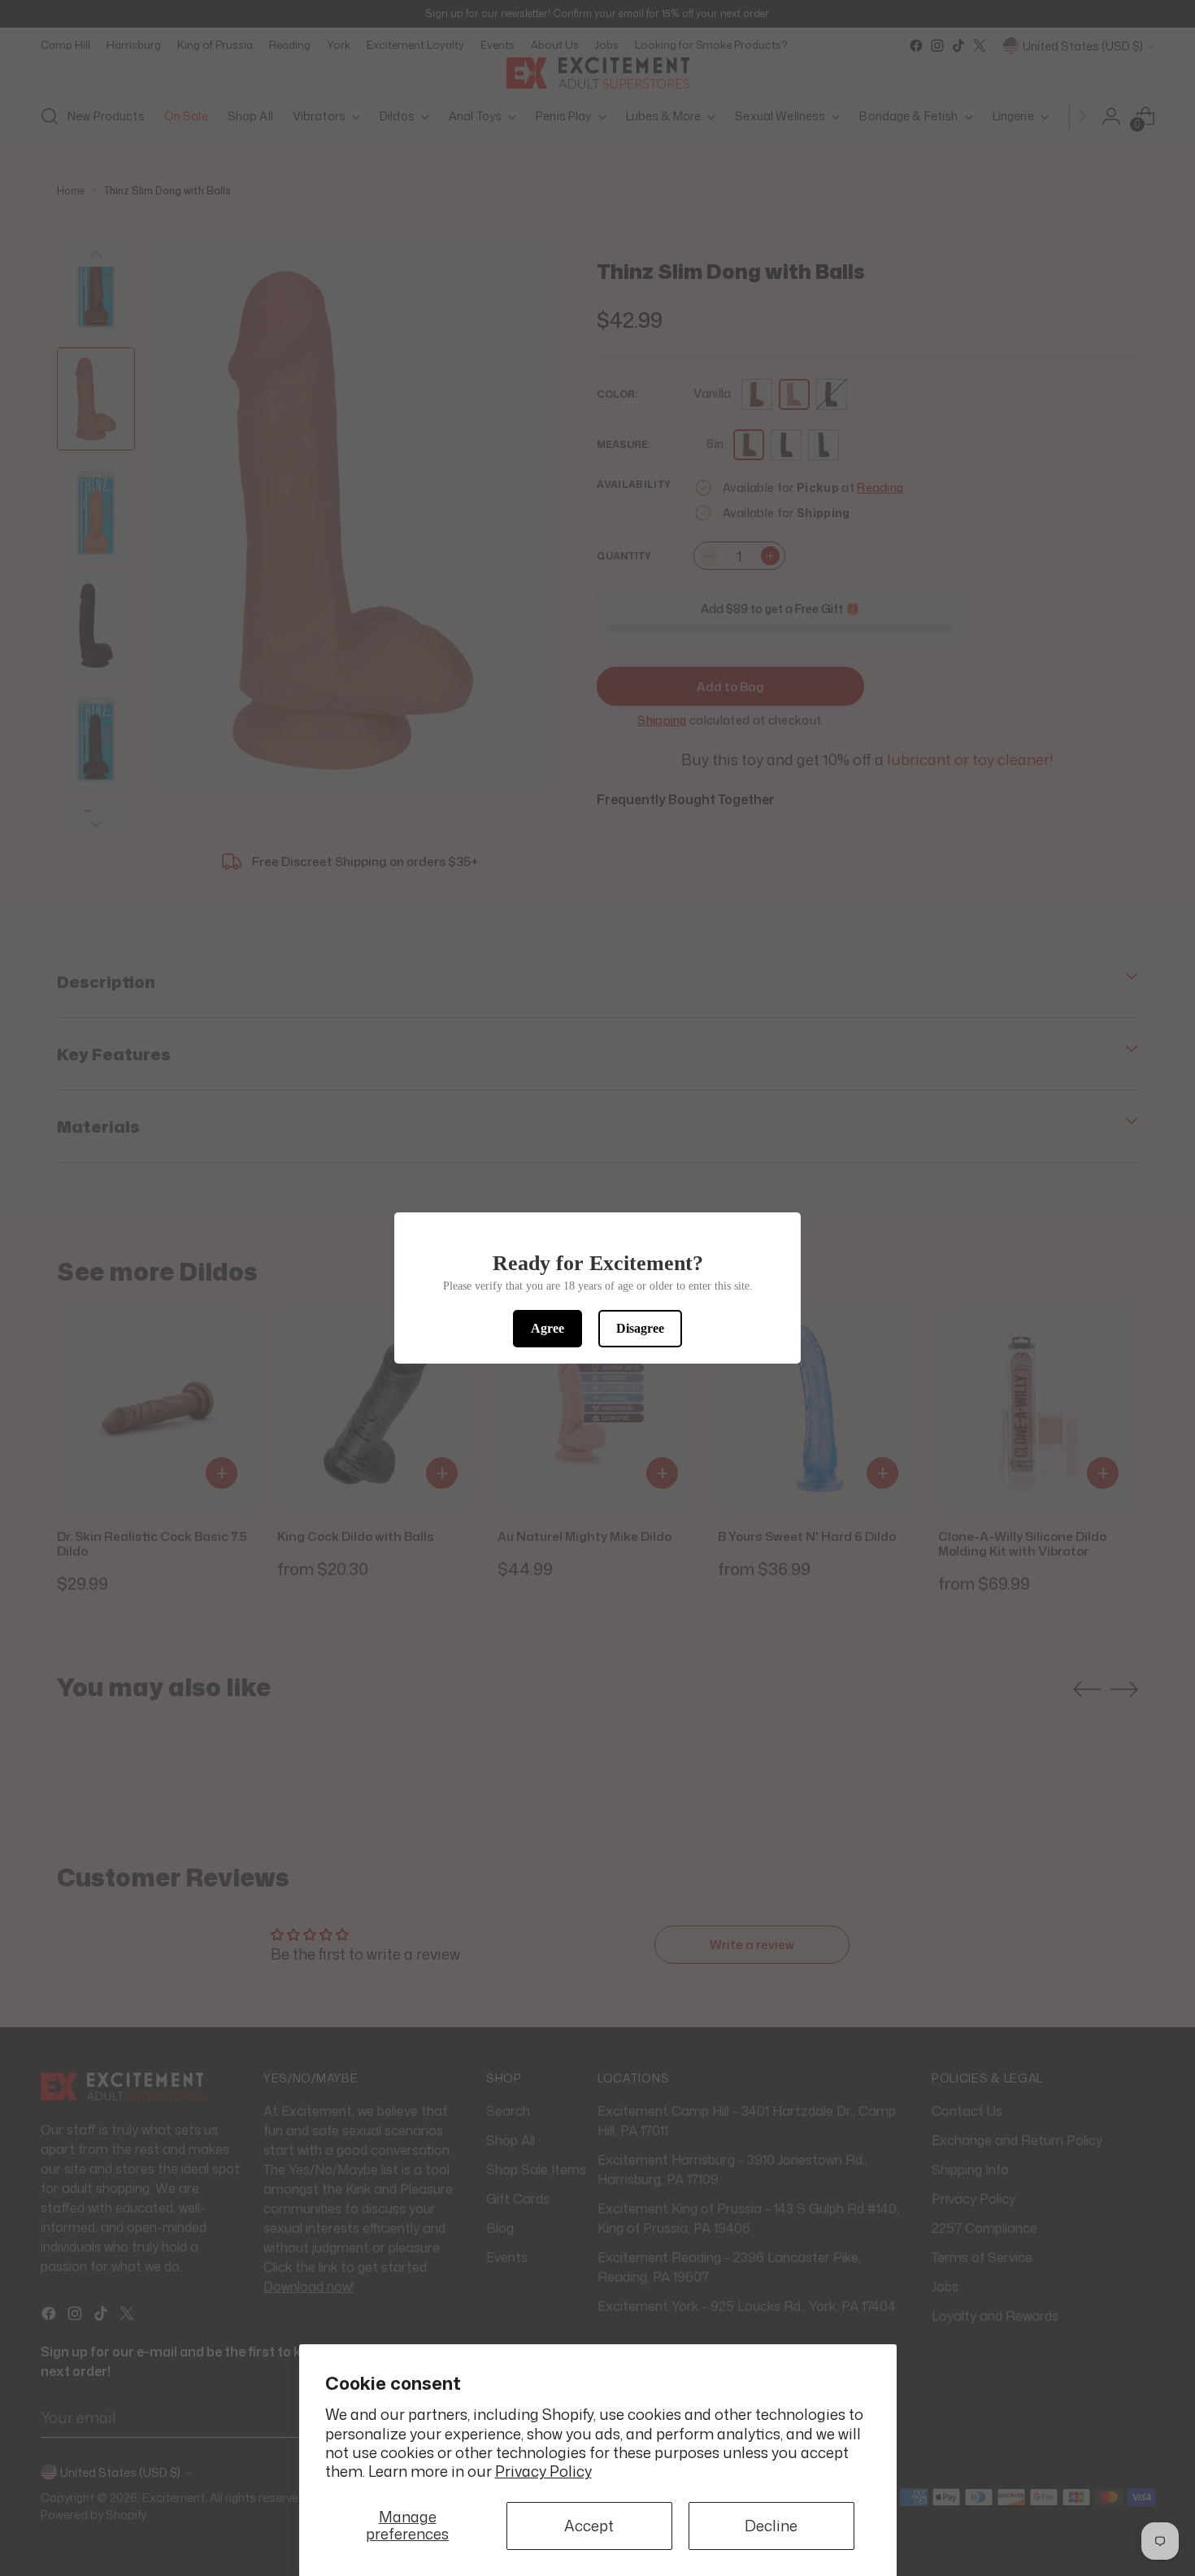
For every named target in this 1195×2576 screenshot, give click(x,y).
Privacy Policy (543, 2471)
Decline (771, 2526)
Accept (589, 2526)
